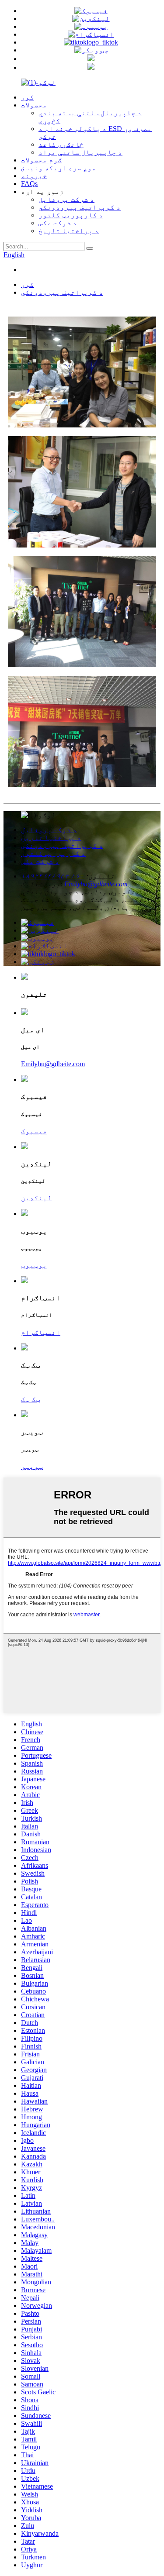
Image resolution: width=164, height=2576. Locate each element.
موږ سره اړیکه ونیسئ (59, 168)
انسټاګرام (41, 1332)
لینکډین (36, 1198)
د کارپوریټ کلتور (71, 215)
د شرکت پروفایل (66, 199)
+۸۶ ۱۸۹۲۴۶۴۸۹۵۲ (53, 876)
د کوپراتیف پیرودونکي (80, 207)
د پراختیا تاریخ (69, 231)
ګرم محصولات (42, 160)
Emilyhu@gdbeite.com (96, 884)
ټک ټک (31, 1399)
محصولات (34, 105)
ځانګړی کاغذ (61, 144)
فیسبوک (34, 1131)
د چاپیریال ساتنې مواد (80, 152)
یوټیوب (34, 1265)
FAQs (29, 184)
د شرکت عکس (58, 223)
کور (28, 97)
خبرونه (34, 176)
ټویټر (32, 1466)
